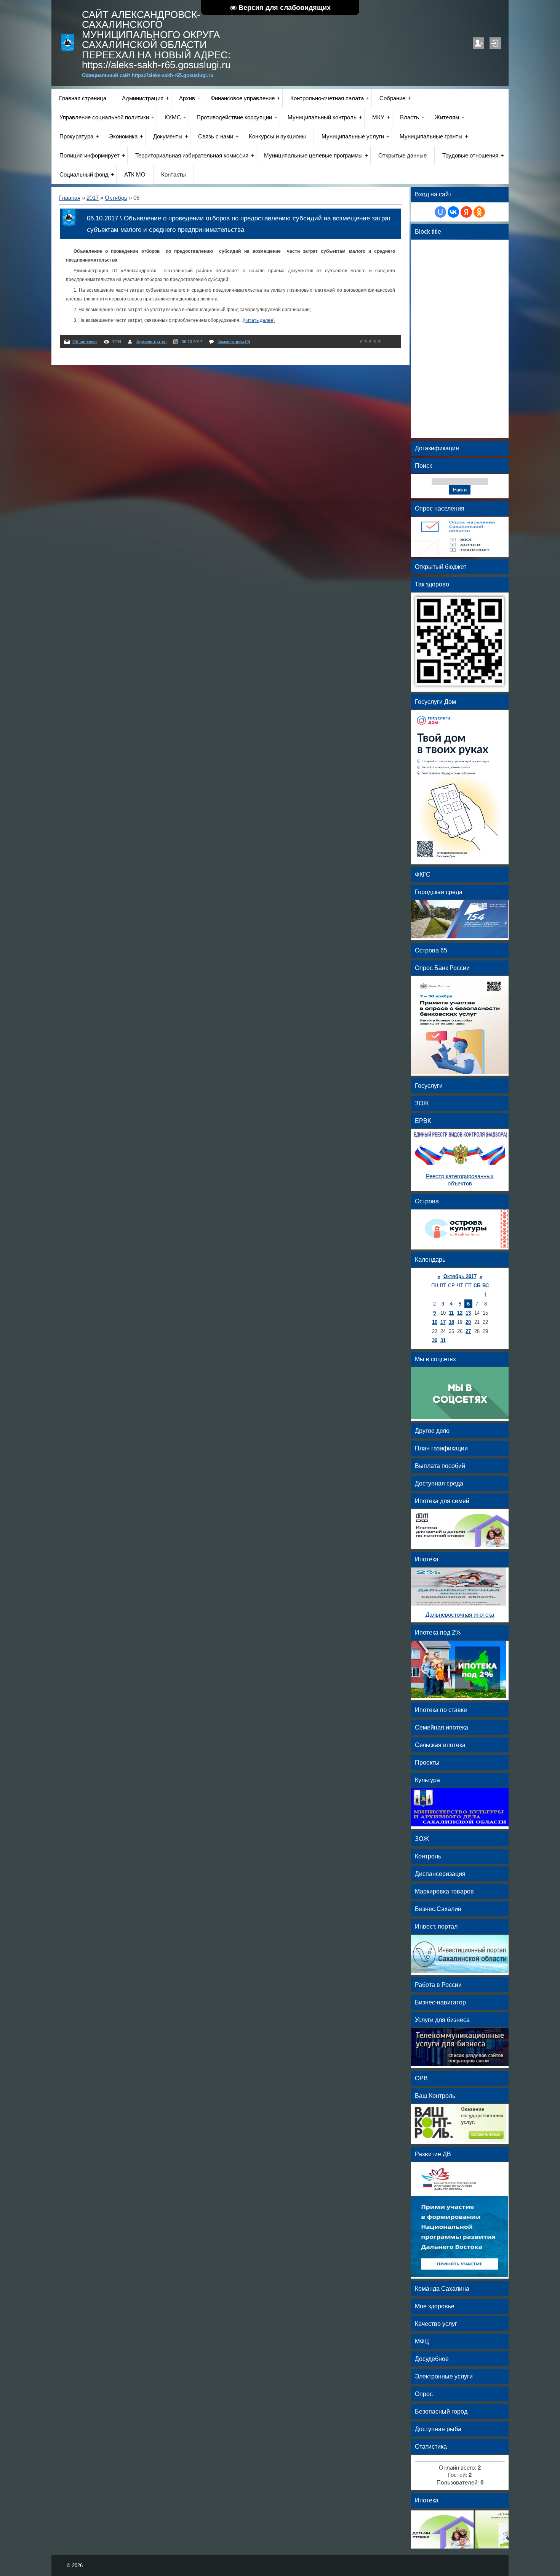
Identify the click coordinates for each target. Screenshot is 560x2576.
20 (468, 1322)
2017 (93, 198)
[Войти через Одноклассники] (479, 212)
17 (443, 1322)
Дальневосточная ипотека (460, 1615)
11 (451, 1313)
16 (435, 1322)
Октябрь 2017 (460, 1276)
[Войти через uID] (440, 212)
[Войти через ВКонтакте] (453, 212)
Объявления (85, 342)
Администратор (151, 342)
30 (435, 1340)
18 (451, 1322)
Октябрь (116, 198)
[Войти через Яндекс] (466, 212)
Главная (70, 198)
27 (468, 1331)
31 (443, 1340)
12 (460, 1313)
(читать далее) (259, 320)
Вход (495, 43)
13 (468, 1313)
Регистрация (478, 43)
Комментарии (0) (234, 342)
